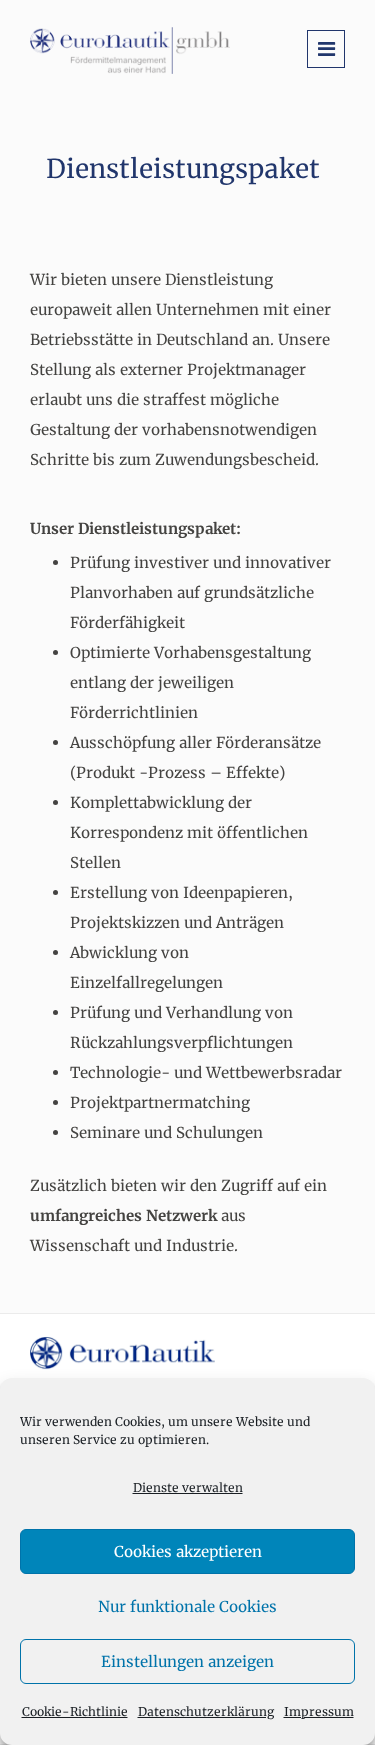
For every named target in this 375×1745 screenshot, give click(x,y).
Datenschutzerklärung (206, 1711)
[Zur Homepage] (130, 49)
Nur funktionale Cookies (187, 1606)
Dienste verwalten (188, 1487)
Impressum (319, 1711)
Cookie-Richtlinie (75, 1711)
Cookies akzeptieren (188, 1551)
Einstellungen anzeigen (187, 1661)
